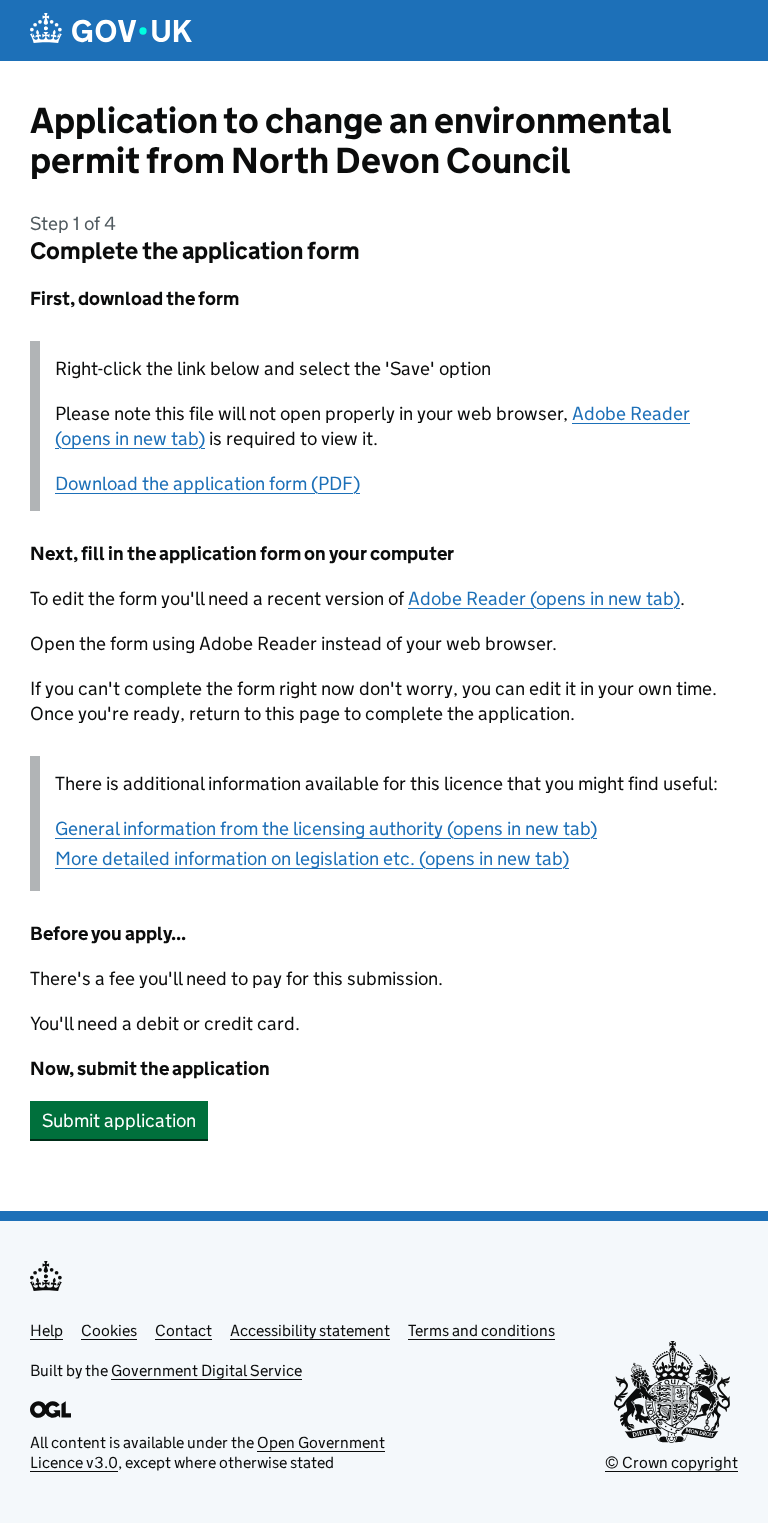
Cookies (109, 1330)
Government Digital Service (206, 1370)
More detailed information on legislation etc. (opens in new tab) (312, 858)
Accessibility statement (310, 1330)
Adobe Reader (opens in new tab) (544, 598)
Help (46, 1330)
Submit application (119, 1120)
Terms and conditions (481, 1330)
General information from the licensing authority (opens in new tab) (326, 828)
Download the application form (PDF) (207, 483)
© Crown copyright (671, 1462)
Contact (183, 1330)
